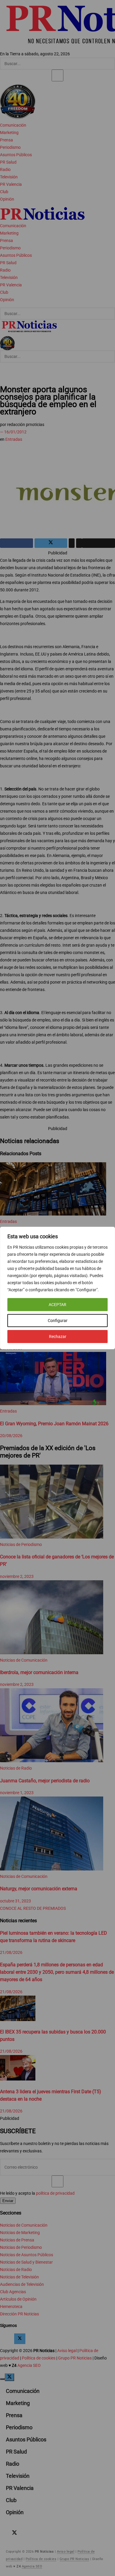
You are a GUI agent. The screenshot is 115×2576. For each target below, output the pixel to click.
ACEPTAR (57, 1305)
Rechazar (58, 1337)
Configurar (58, 1321)
